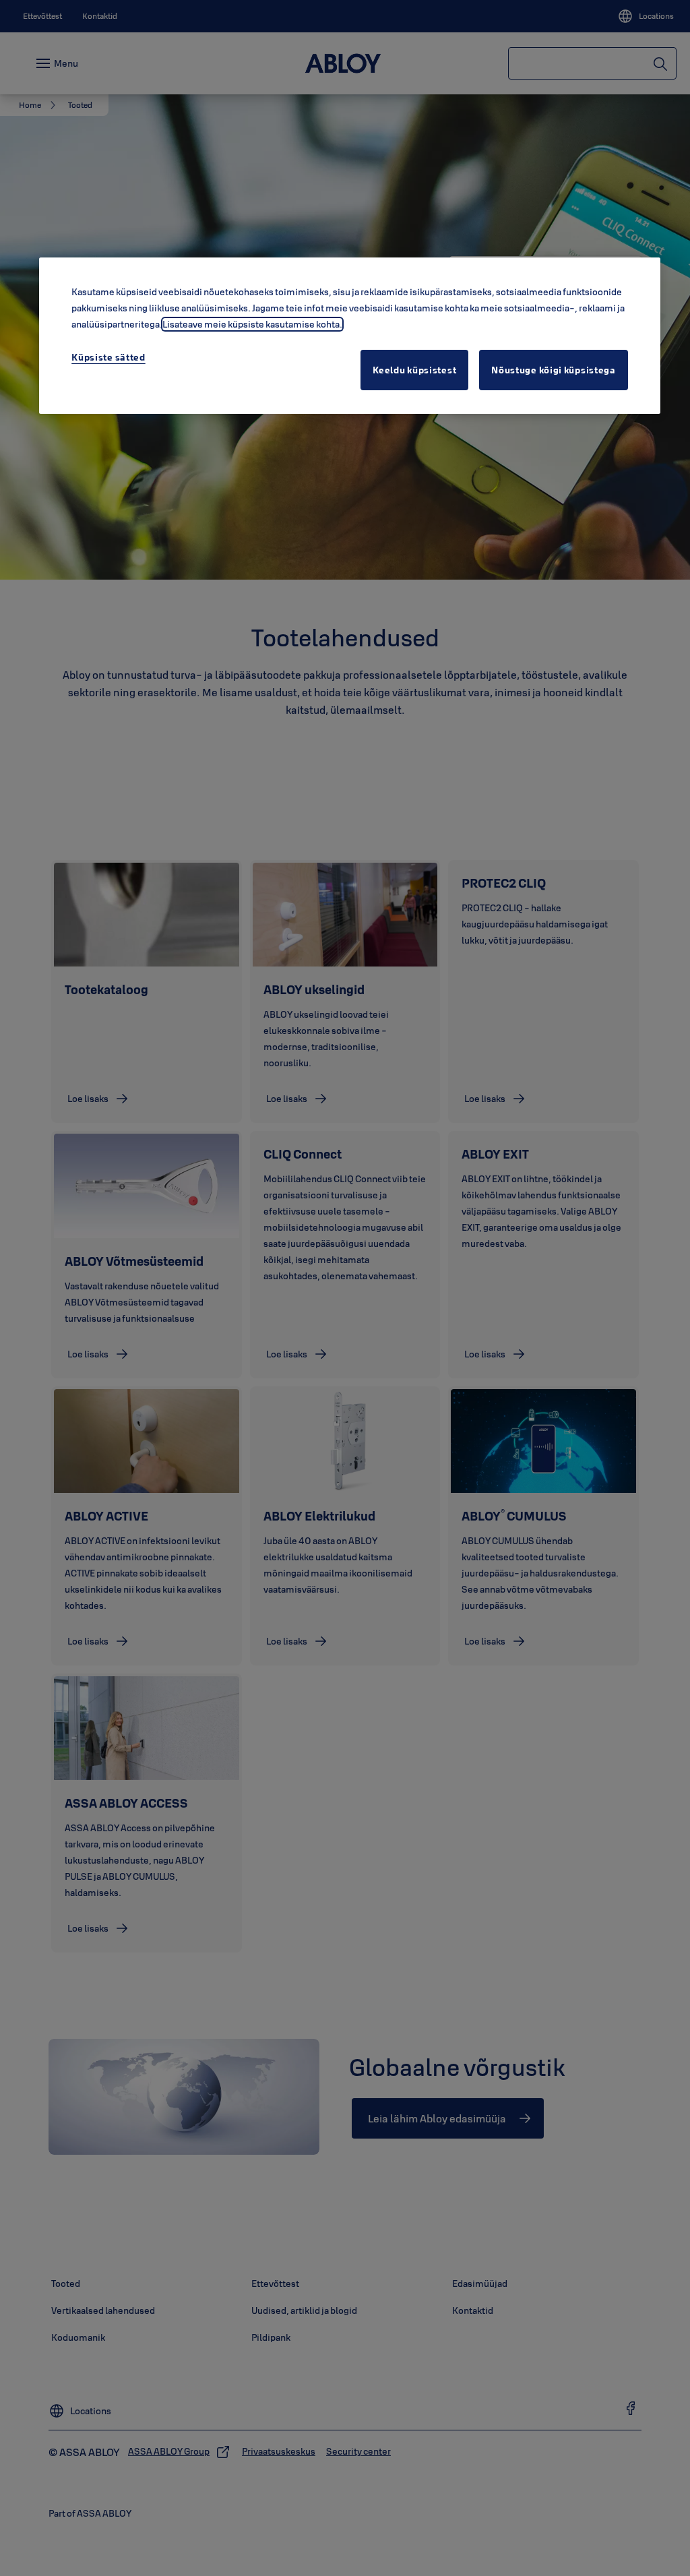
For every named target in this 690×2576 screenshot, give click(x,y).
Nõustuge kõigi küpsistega (554, 370)
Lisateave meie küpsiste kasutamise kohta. (252, 324)
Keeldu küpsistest (414, 370)
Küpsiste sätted (108, 357)
